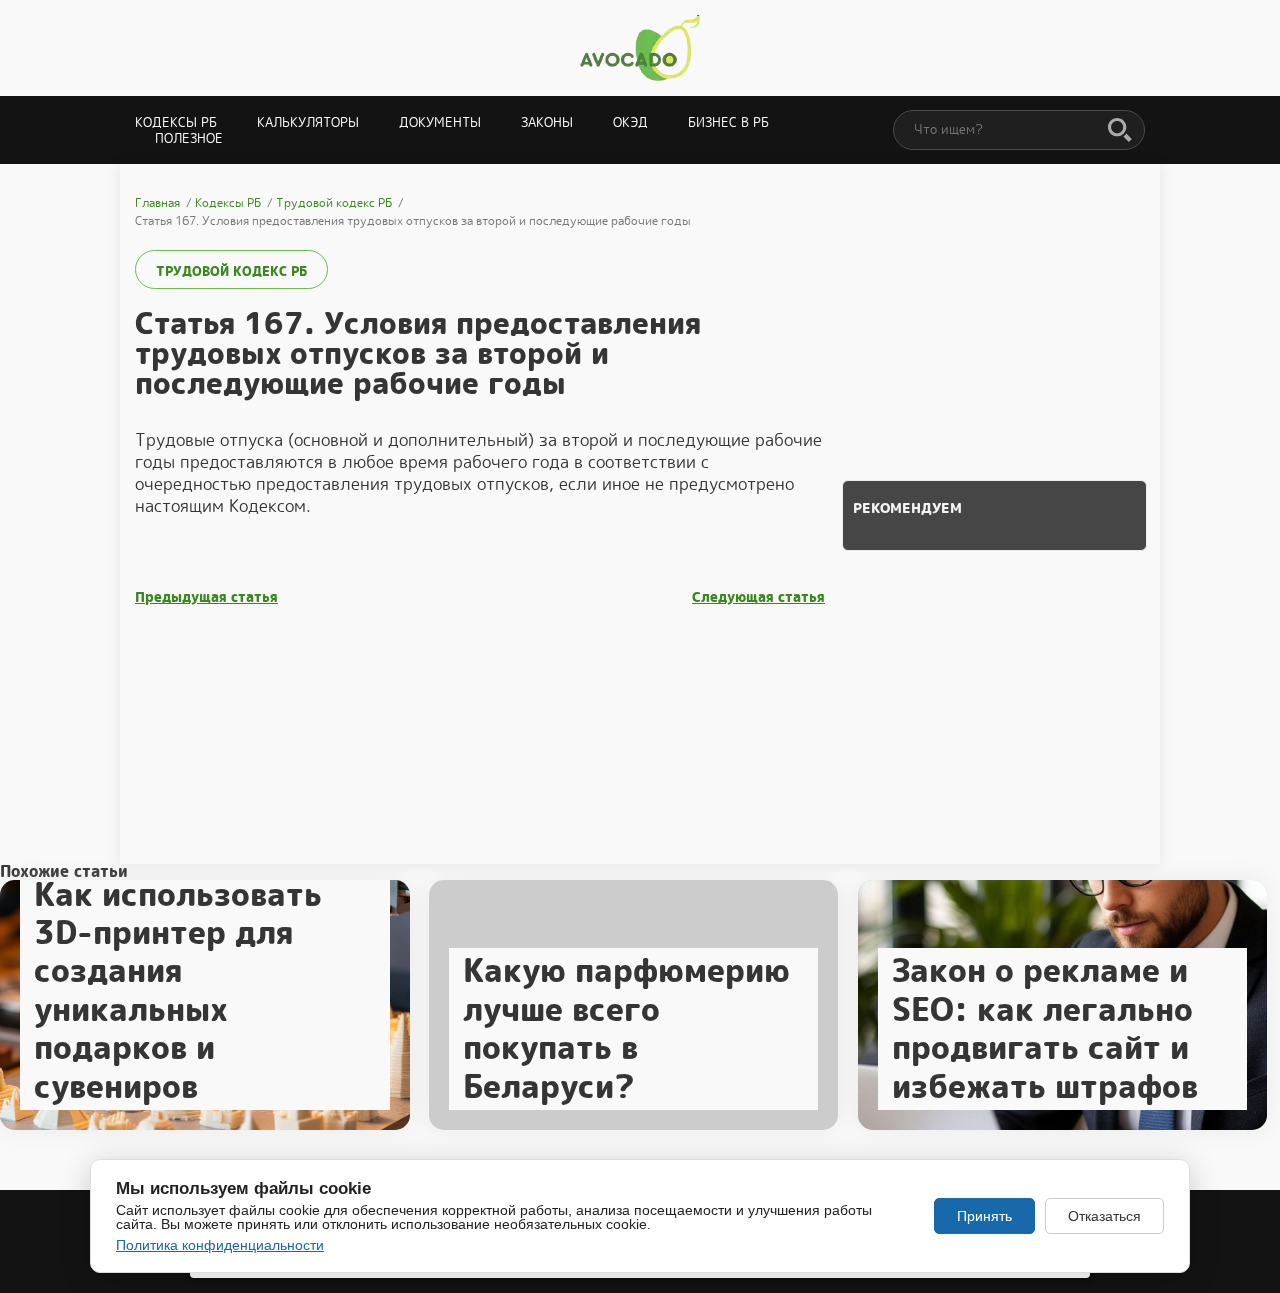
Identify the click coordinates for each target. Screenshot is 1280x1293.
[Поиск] (1120, 131)
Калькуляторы (308, 122)
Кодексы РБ (176, 122)
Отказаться (1104, 1216)
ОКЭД (630, 122)
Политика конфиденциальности (220, 1245)
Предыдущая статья (206, 597)
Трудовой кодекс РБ (231, 271)
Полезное (189, 138)
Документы (440, 122)
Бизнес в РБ (728, 122)
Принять (984, 1216)
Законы (547, 122)
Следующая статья (758, 597)
